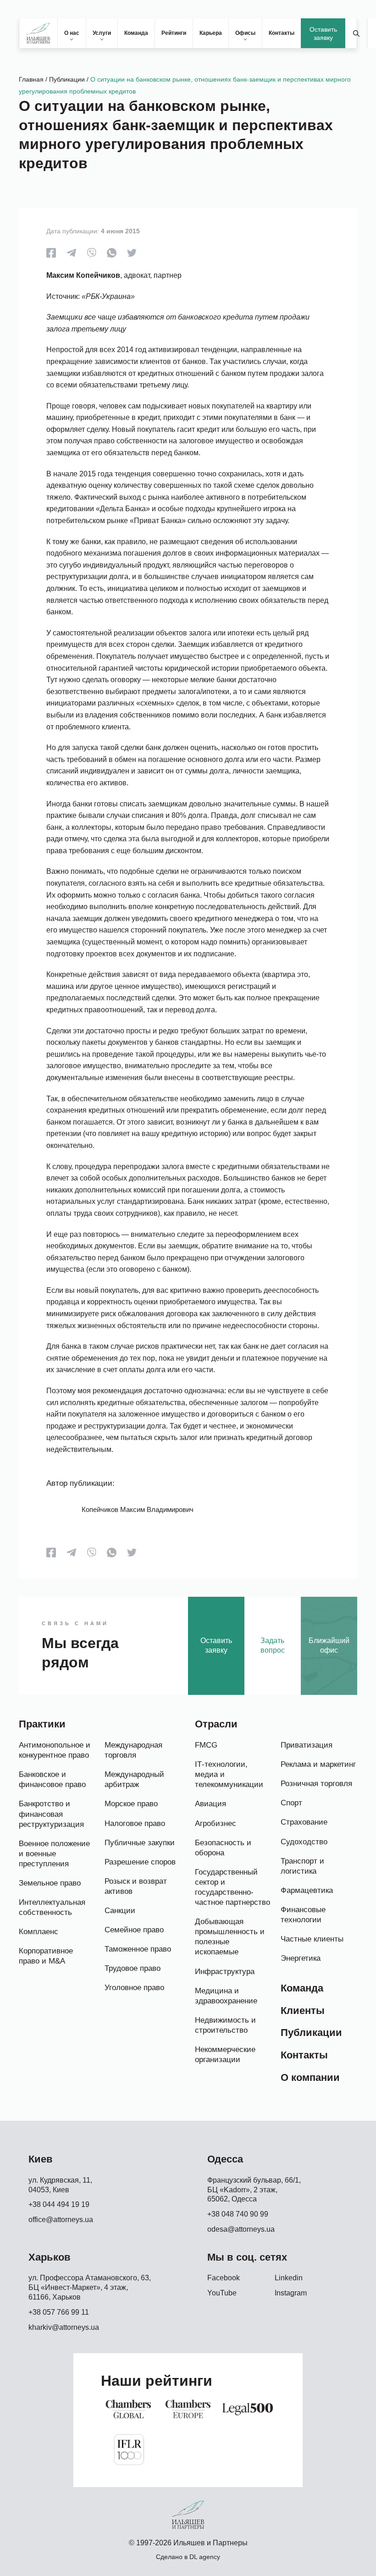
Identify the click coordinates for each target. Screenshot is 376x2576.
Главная (31, 79)
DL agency (205, 2557)
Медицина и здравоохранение (226, 1996)
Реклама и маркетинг (318, 1764)
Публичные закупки (140, 1843)
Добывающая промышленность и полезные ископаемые (230, 1937)
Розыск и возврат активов (136, 1886)
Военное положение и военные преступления (54, 1854)
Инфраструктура (225, 1972)
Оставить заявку (323, 33)
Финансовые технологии (303, 1915)
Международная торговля (133, 1750)
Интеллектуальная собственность (52, 1907)
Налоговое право (135, 1823)
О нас (72, 33)
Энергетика (301, 1958)
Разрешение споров (140, 1862)
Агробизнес (216, 1823)
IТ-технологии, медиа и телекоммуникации (229, 1774)
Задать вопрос (273, 1645)
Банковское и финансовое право (52, 1779)
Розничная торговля (316, 1784)
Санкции (120, 1911)
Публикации (67, 79)
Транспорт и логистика (302, 1866)
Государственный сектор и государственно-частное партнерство (232, 1887)
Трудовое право (133, 1968)
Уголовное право (134, 1988)
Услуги (102, 33)
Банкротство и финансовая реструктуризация (51, 1814)
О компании (310, 2077)
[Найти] (356, 33)
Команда (136, 33)
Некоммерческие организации (225, 2055)
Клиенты (303, 2011)
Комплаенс (39, 1932)
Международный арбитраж (134, 1779)
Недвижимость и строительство (225, 2025)
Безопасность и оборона (223, 1848)
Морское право (131, 1804)
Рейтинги (174, 33)
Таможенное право (138, 1949)
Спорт (291, 1803)
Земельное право (50, 1883)
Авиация (210, 1804)
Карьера (211, 33)
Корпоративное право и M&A (46, 1956)
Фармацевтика (307, 1890)
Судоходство (304, 1842)
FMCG (206, 1745)
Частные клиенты (312, 1939)
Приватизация (307, 1745)
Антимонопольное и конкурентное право (55, 1750)
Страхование (304, 1822)
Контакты (282, 33)
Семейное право (134, 1930)
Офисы (245, 33)
